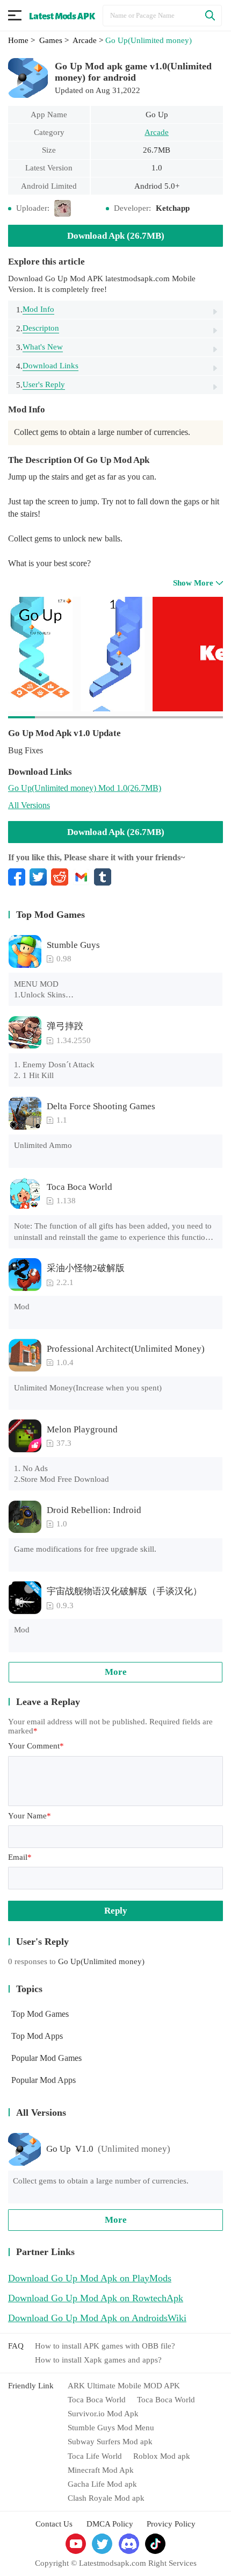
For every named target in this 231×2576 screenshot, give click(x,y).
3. (39, 347)
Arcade (157, 132)
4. (47, 366)
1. (35, 309)
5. (41, 385)
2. (38, 328)
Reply (116, 1911)
